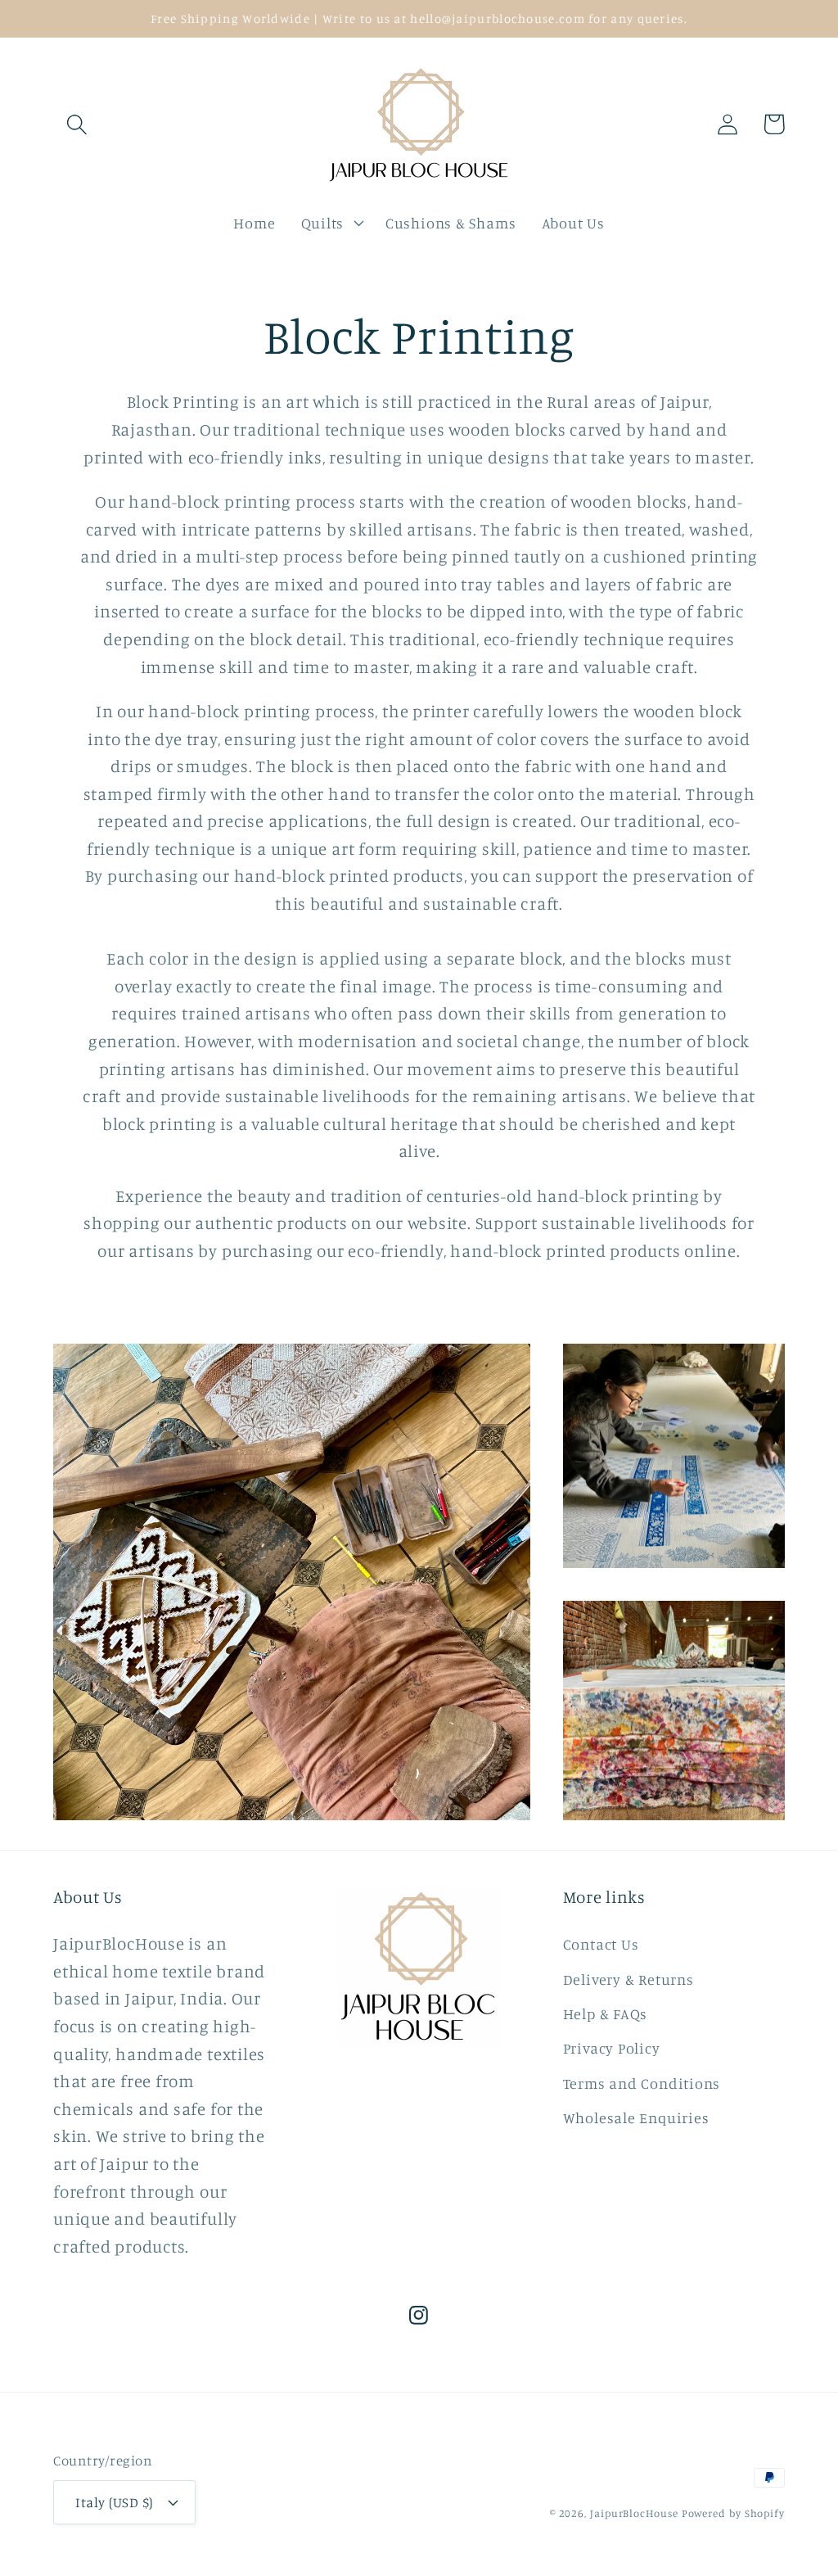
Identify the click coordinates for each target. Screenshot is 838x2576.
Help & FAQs (606, 2013)
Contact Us (601, 1944)
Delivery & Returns (628, 1979)
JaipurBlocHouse (634, 2513)
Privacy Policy (612, 2048)
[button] (77, 124)
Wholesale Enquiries (636, 2117)
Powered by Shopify (733, 2513)
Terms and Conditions (642, 2083)
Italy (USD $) (114, 2502)
